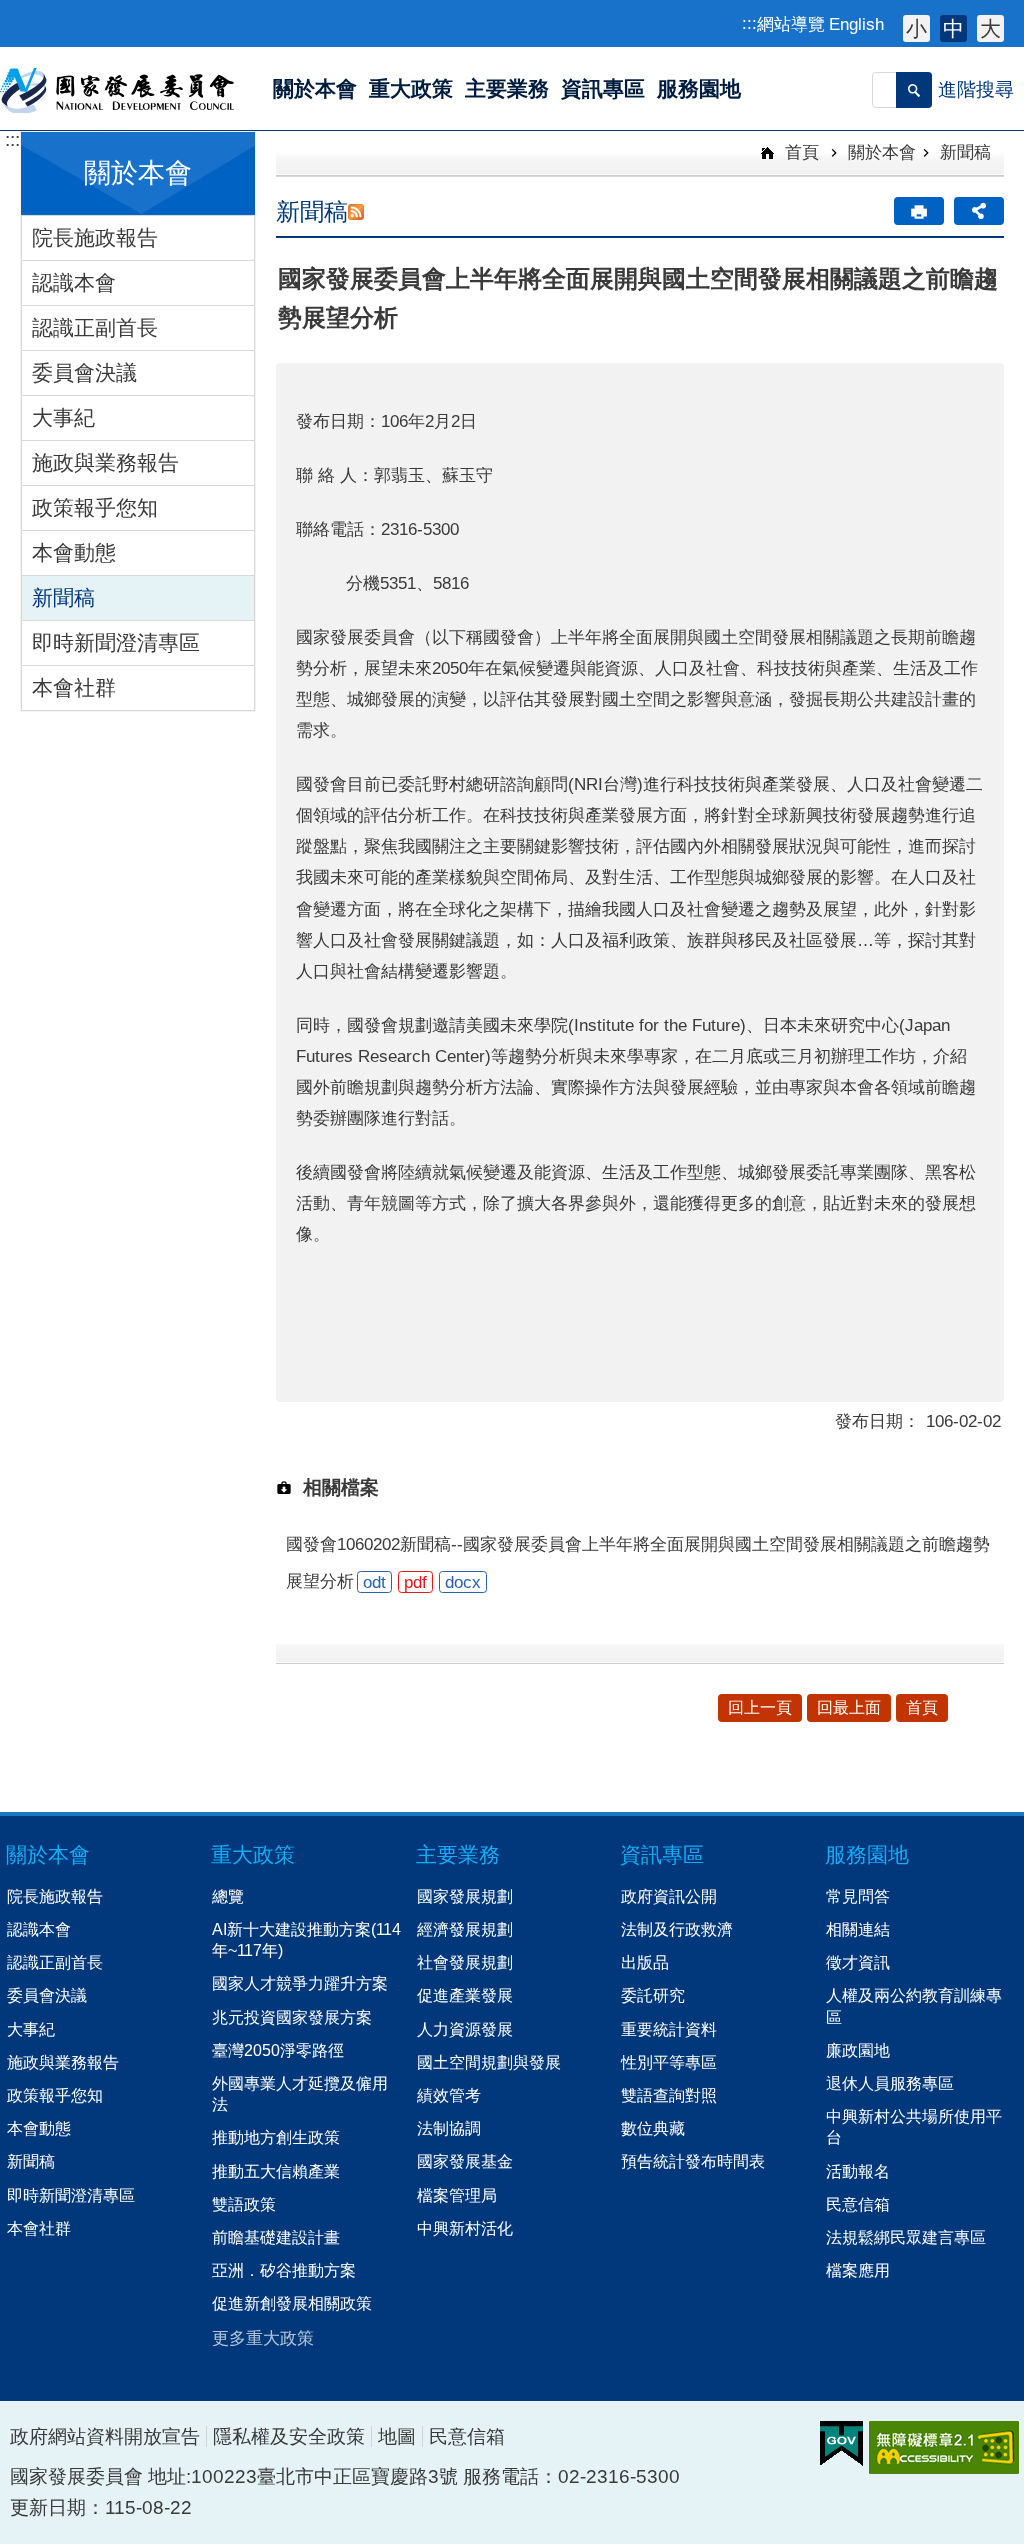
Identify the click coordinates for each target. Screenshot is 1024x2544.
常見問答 (858, 1896)
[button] (914, 90)
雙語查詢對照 (669, 2095)
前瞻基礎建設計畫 (276, 2237)
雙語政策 (244, 2204)
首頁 (799, 152)
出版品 (645, 1962)
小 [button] (916, 28)
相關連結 (858, 1929)
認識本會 (74, 282)
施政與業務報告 (105, 462)
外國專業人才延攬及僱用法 (300, 2093)
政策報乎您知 (95, 507)
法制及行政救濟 (677, 1929)
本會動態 (74, 552)
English (856, 24)
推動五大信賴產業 (276, 2171)
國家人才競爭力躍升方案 (300, 1983)
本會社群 (74, 687)
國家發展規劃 (465, 1896)
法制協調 (449, 2128)
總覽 (228, 1896)
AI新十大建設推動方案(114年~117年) (306, 1939)
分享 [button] (979, 211)
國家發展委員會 (118, 89)
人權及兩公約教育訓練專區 (914, 2005)
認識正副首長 (95, 327)
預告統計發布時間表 (693, 2161)
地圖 (397, 2436)
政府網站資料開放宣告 (105, 2436)
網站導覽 (791, 24)
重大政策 (253, 1854)
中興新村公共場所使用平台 (914, 2126)
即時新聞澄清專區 (116, 642)
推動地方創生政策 (276, 2137)
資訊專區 (662, 1854)
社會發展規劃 (465, 1962)
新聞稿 (63, 597)
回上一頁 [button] (760, 1707)
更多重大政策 (263, 2338)
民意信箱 (858, 2204)
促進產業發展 (465, 1995)
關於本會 (882, 152)
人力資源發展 (465, 2029)
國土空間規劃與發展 (489, 2062)
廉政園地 (858, 2050)
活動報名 (858, 2171)
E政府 (841, 2443)
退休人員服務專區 (890, 2083)
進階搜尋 (976, 89)
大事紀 (63, 417)
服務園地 (867, 1854)
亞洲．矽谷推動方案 (284, 2270)
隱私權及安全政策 (289, 2436)
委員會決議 (84, 372)
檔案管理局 (457, 2195)
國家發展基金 (465, 2161)
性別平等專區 (669, 2062)
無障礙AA (944, 2447)
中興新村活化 (465, 2228)
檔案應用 (858, 2270)
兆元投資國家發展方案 (292, 2017)
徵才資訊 (858, 1962)
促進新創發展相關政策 (292, 2303)
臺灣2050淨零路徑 (278, 2050)
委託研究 (653, 1995)
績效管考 (449, 2095)
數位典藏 (653, 2128)
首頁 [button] (922, 1707)
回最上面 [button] (849, 1707)
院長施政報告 (95, 237)
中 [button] (953, 28)
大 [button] (990, 28)
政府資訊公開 (669, 1896)
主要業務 (458, 1854)
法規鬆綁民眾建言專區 (906, 2237)
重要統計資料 (669, 2029)
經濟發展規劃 (465, 1929)
